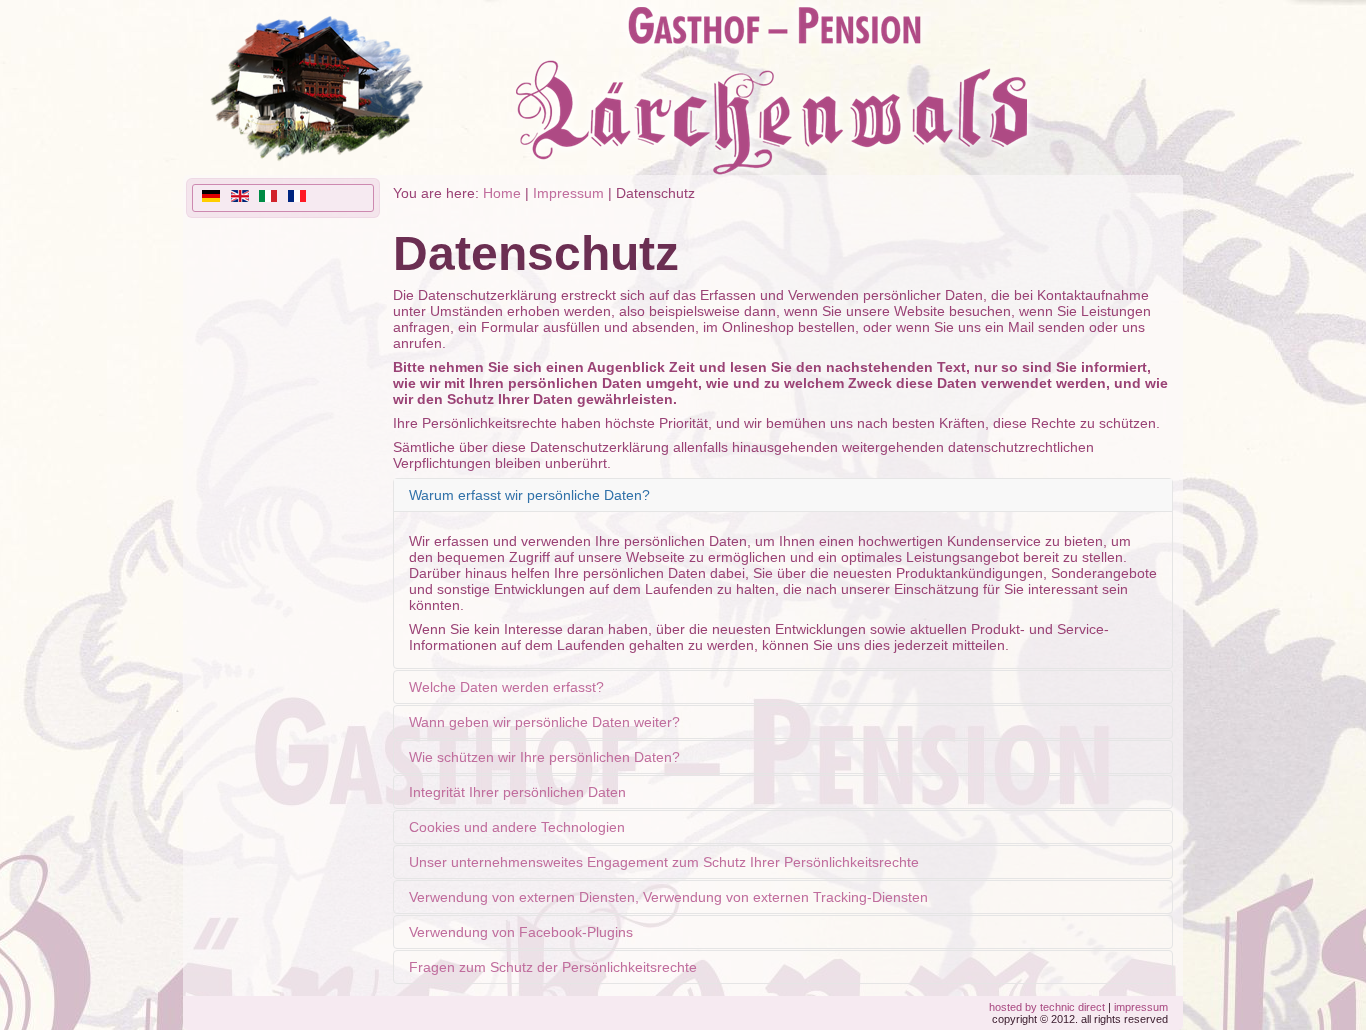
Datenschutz (536, 253)
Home (502, 193)
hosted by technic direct (1047, 1007)
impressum (1141, 1007)
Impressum (568, 193)
